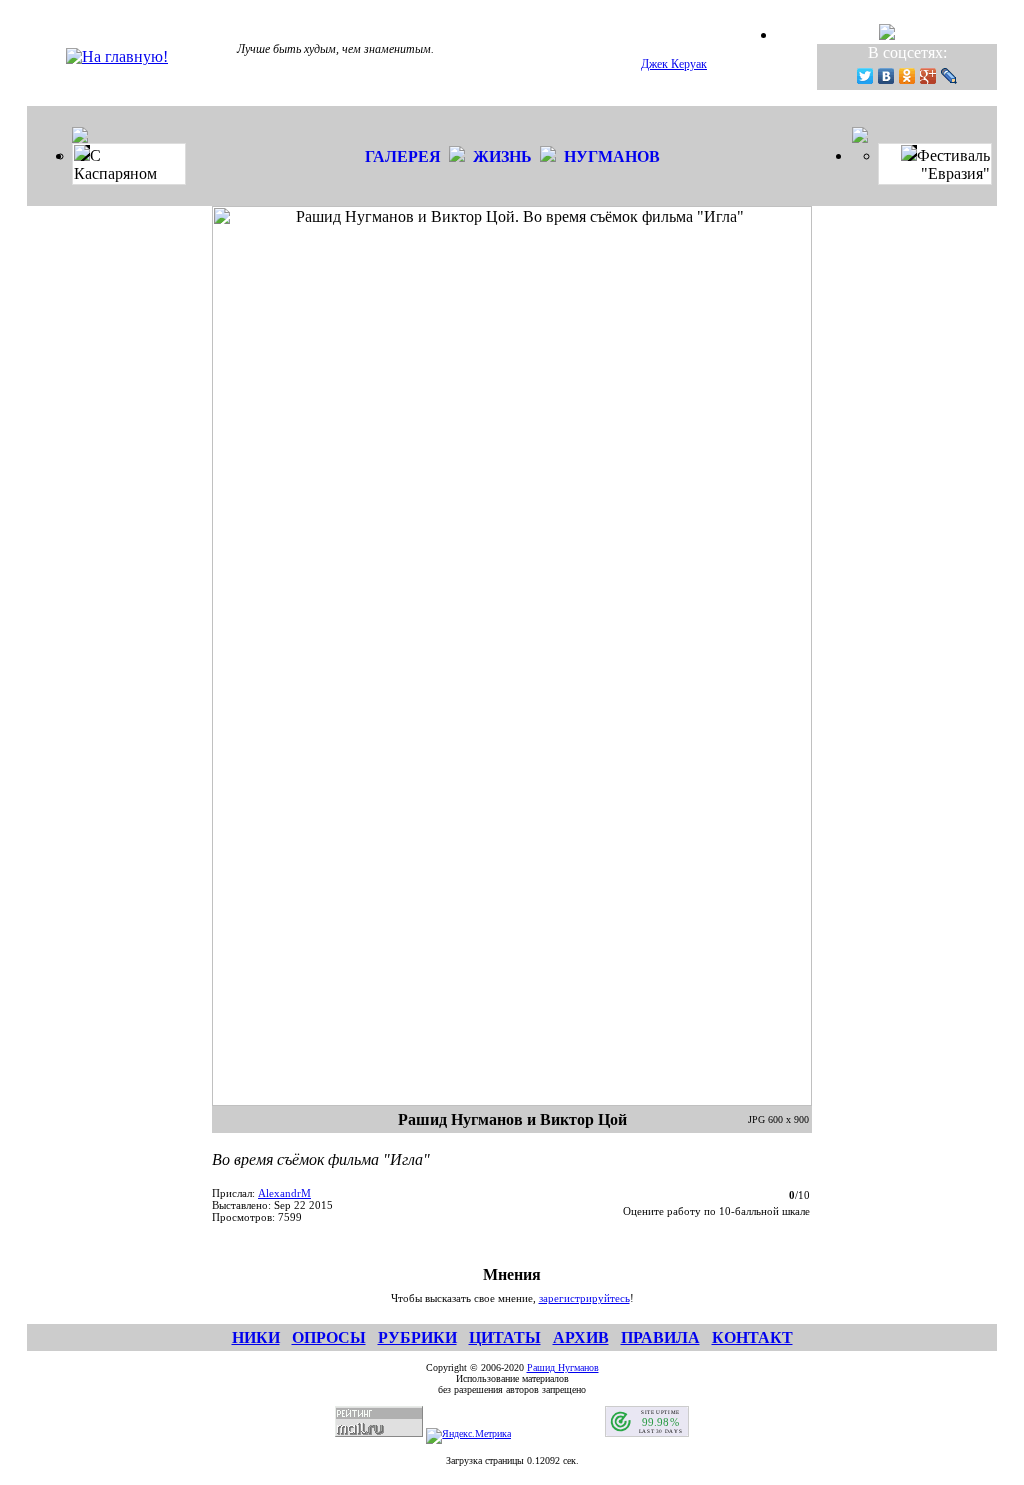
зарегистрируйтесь (584, 1298)
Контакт (752, 1337)
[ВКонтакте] (886, 76)
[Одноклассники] (907, 76)
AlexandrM (284, 1193)
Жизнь (502, 156)
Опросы (329, 1337)
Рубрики (417, 1337)
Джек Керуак (674, 64)
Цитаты (505, 1337)
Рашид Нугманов (563, 1367)
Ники (256, 1337)
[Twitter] (865, 76)
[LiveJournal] (949, 76)
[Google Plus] (928, 76)
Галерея (403, 156)
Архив (581, 1337)
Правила (660, 1337)
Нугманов (612, 156)
